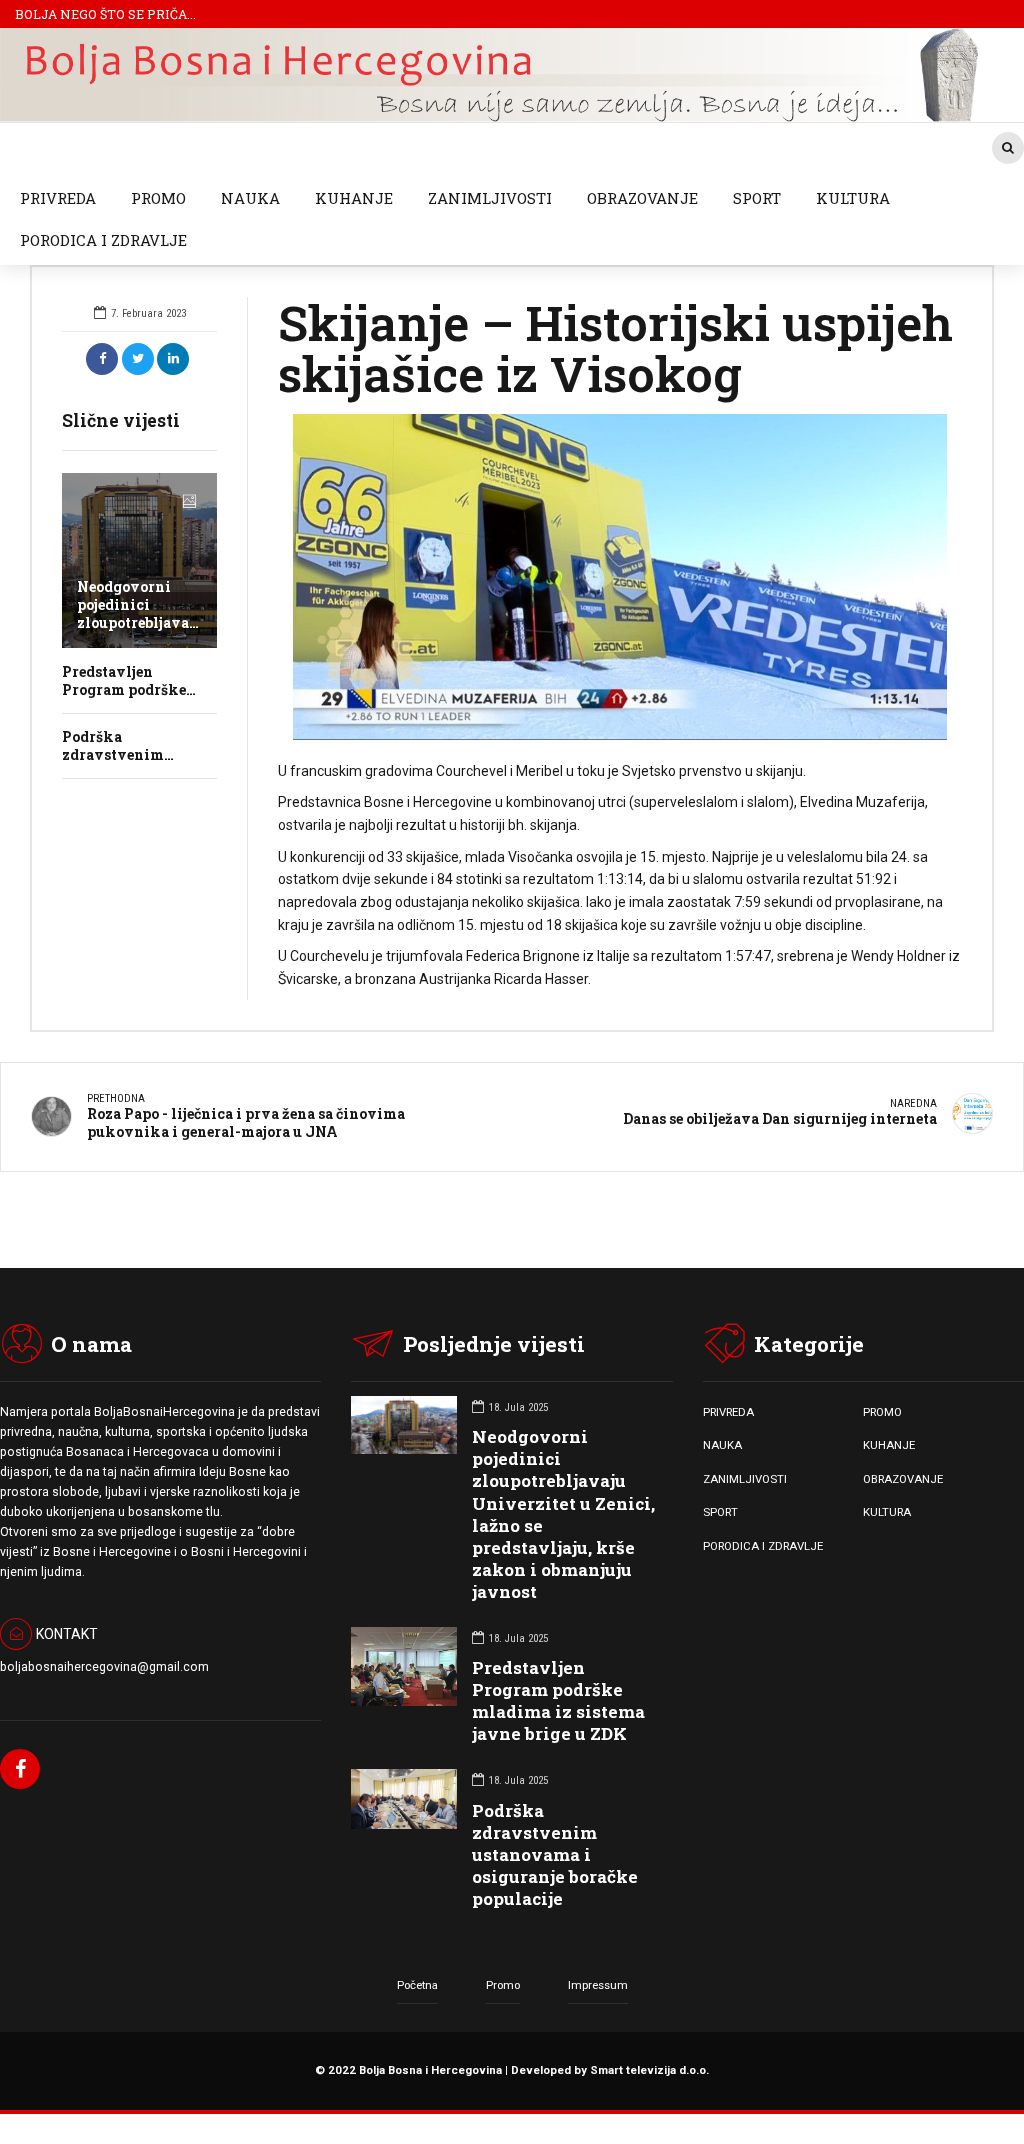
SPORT (757, 198)
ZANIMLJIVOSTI (490, 198)
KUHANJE (354, 198)
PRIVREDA (58, 198)
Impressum (598, 1985)
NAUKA (250, 198)
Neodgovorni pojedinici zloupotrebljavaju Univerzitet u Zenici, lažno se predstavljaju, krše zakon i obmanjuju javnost (563, 1514)
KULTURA (853, 198)
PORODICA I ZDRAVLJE (103, 240)
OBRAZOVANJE (642, 198)
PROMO (158, 198)
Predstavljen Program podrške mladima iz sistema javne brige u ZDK (558, 1700)
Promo (503, 1985)
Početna (417, 1985)
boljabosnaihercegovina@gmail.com (104, 1667)
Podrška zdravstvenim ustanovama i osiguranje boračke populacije (555, 1854)
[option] (620, 577)
